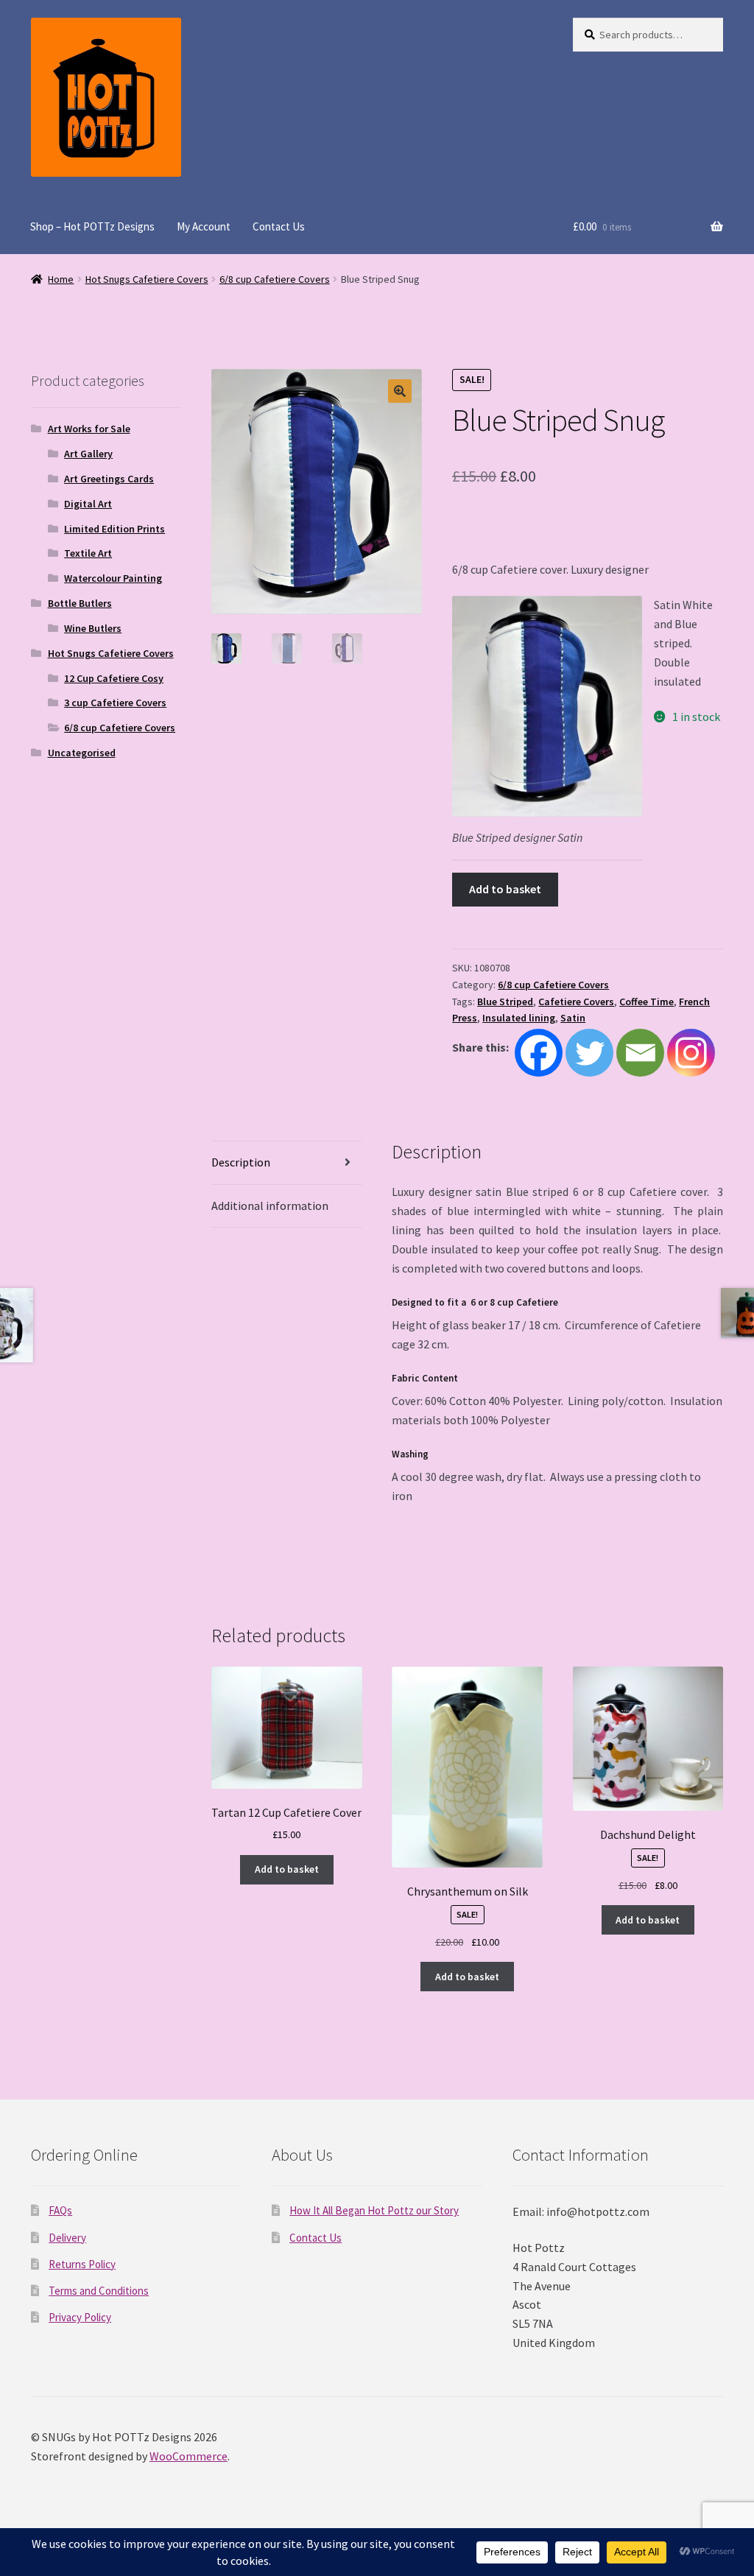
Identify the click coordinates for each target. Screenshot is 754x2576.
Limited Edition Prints (114, 529)
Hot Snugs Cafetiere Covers (147, 279)
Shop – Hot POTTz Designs (92, 226)
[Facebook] (539, 1053)
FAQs (60, 2210)
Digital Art (88, 504)
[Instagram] (691, 1053)
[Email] (640, 1053)
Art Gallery (88, 454)
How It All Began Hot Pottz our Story (374, 2210)
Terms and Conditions (99, 2291)
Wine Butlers (93, 628)
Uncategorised (82, 753)
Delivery (67, 2238)
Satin (573, 1018)
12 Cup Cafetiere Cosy (114, 678)
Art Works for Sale (89, 429)
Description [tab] (241, 1162)
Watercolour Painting (113, 578)
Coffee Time (646, 1002)
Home (61, 279)
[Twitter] (589, 1053)
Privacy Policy (80, 2317)
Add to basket (505, 889)
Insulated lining (519, 1018)
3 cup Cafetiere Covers (115, 703)
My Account (204, 226)
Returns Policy (82, 2264)
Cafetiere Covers (576, 1002)
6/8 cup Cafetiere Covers (275, 279)
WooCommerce (188, 2456)
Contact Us (279, 226)
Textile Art (88, 553)
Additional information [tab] (270, 1206)
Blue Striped (505, 1002)
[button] (400, 391)
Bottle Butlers (80, 603)
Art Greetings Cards (109, 479)
